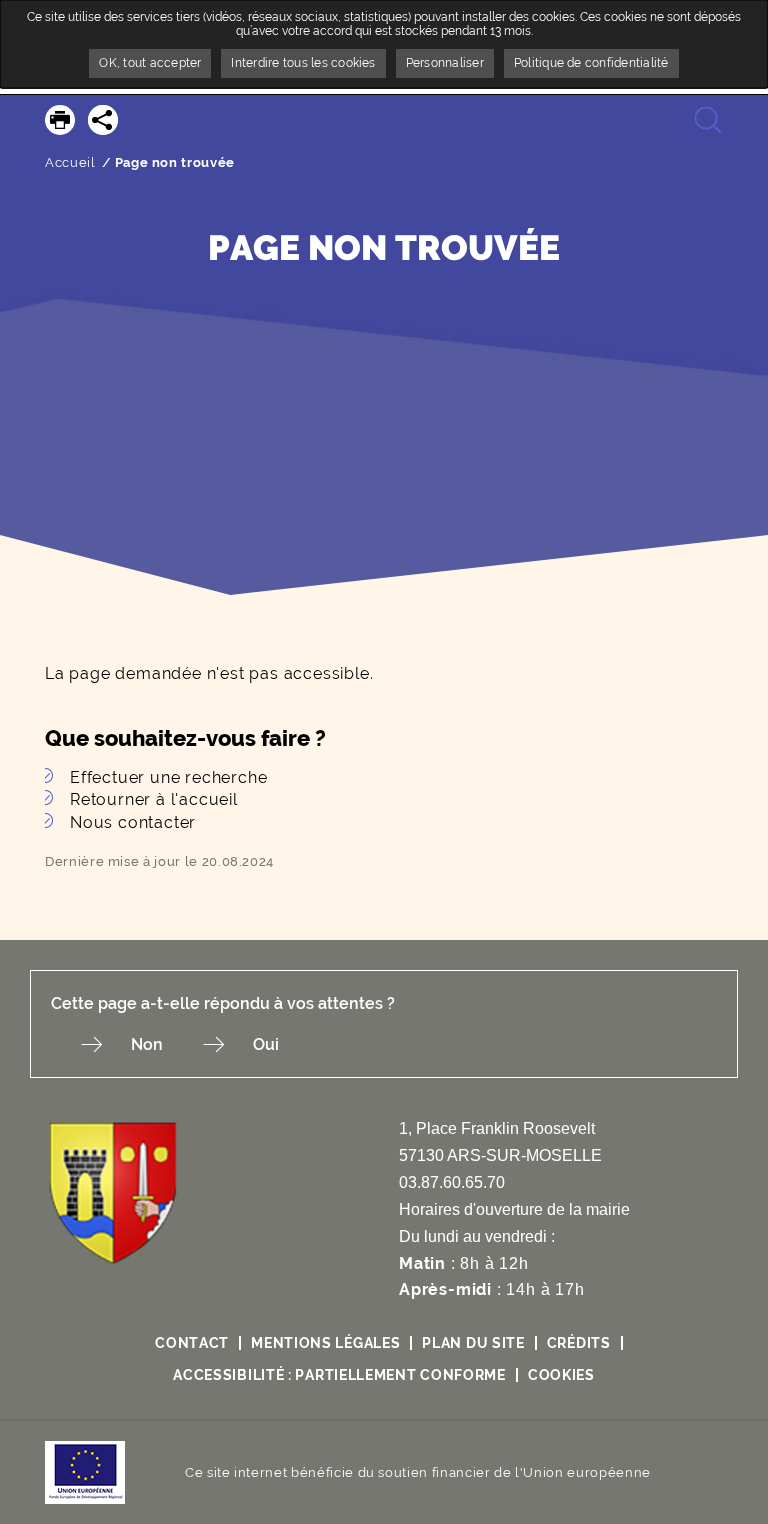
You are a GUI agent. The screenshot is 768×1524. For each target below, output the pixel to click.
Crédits (579, 1343)
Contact (192, 1343)
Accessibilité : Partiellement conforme (339, 1375)
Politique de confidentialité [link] (591, 63)
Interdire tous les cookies (303, 63)
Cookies (561, 1375)
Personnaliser (445, 63)
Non (147, 1044)
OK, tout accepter (150, 63)
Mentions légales (325, 1343)
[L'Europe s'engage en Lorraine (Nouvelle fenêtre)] (85, 1471)
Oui (266, 1044)
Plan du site (473, 1343)
